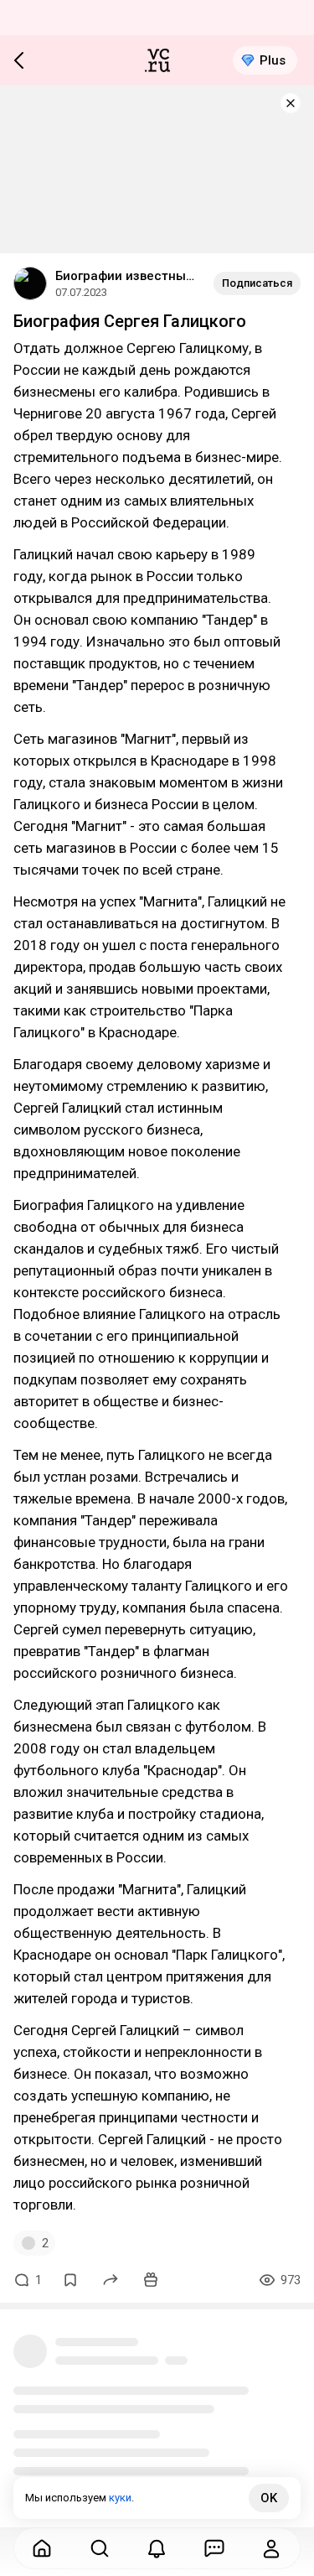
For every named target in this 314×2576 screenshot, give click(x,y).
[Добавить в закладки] (70, 2280)
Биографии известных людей (128, 276)
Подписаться (257, 283)
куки (120, 2498)
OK (269, 2498)
